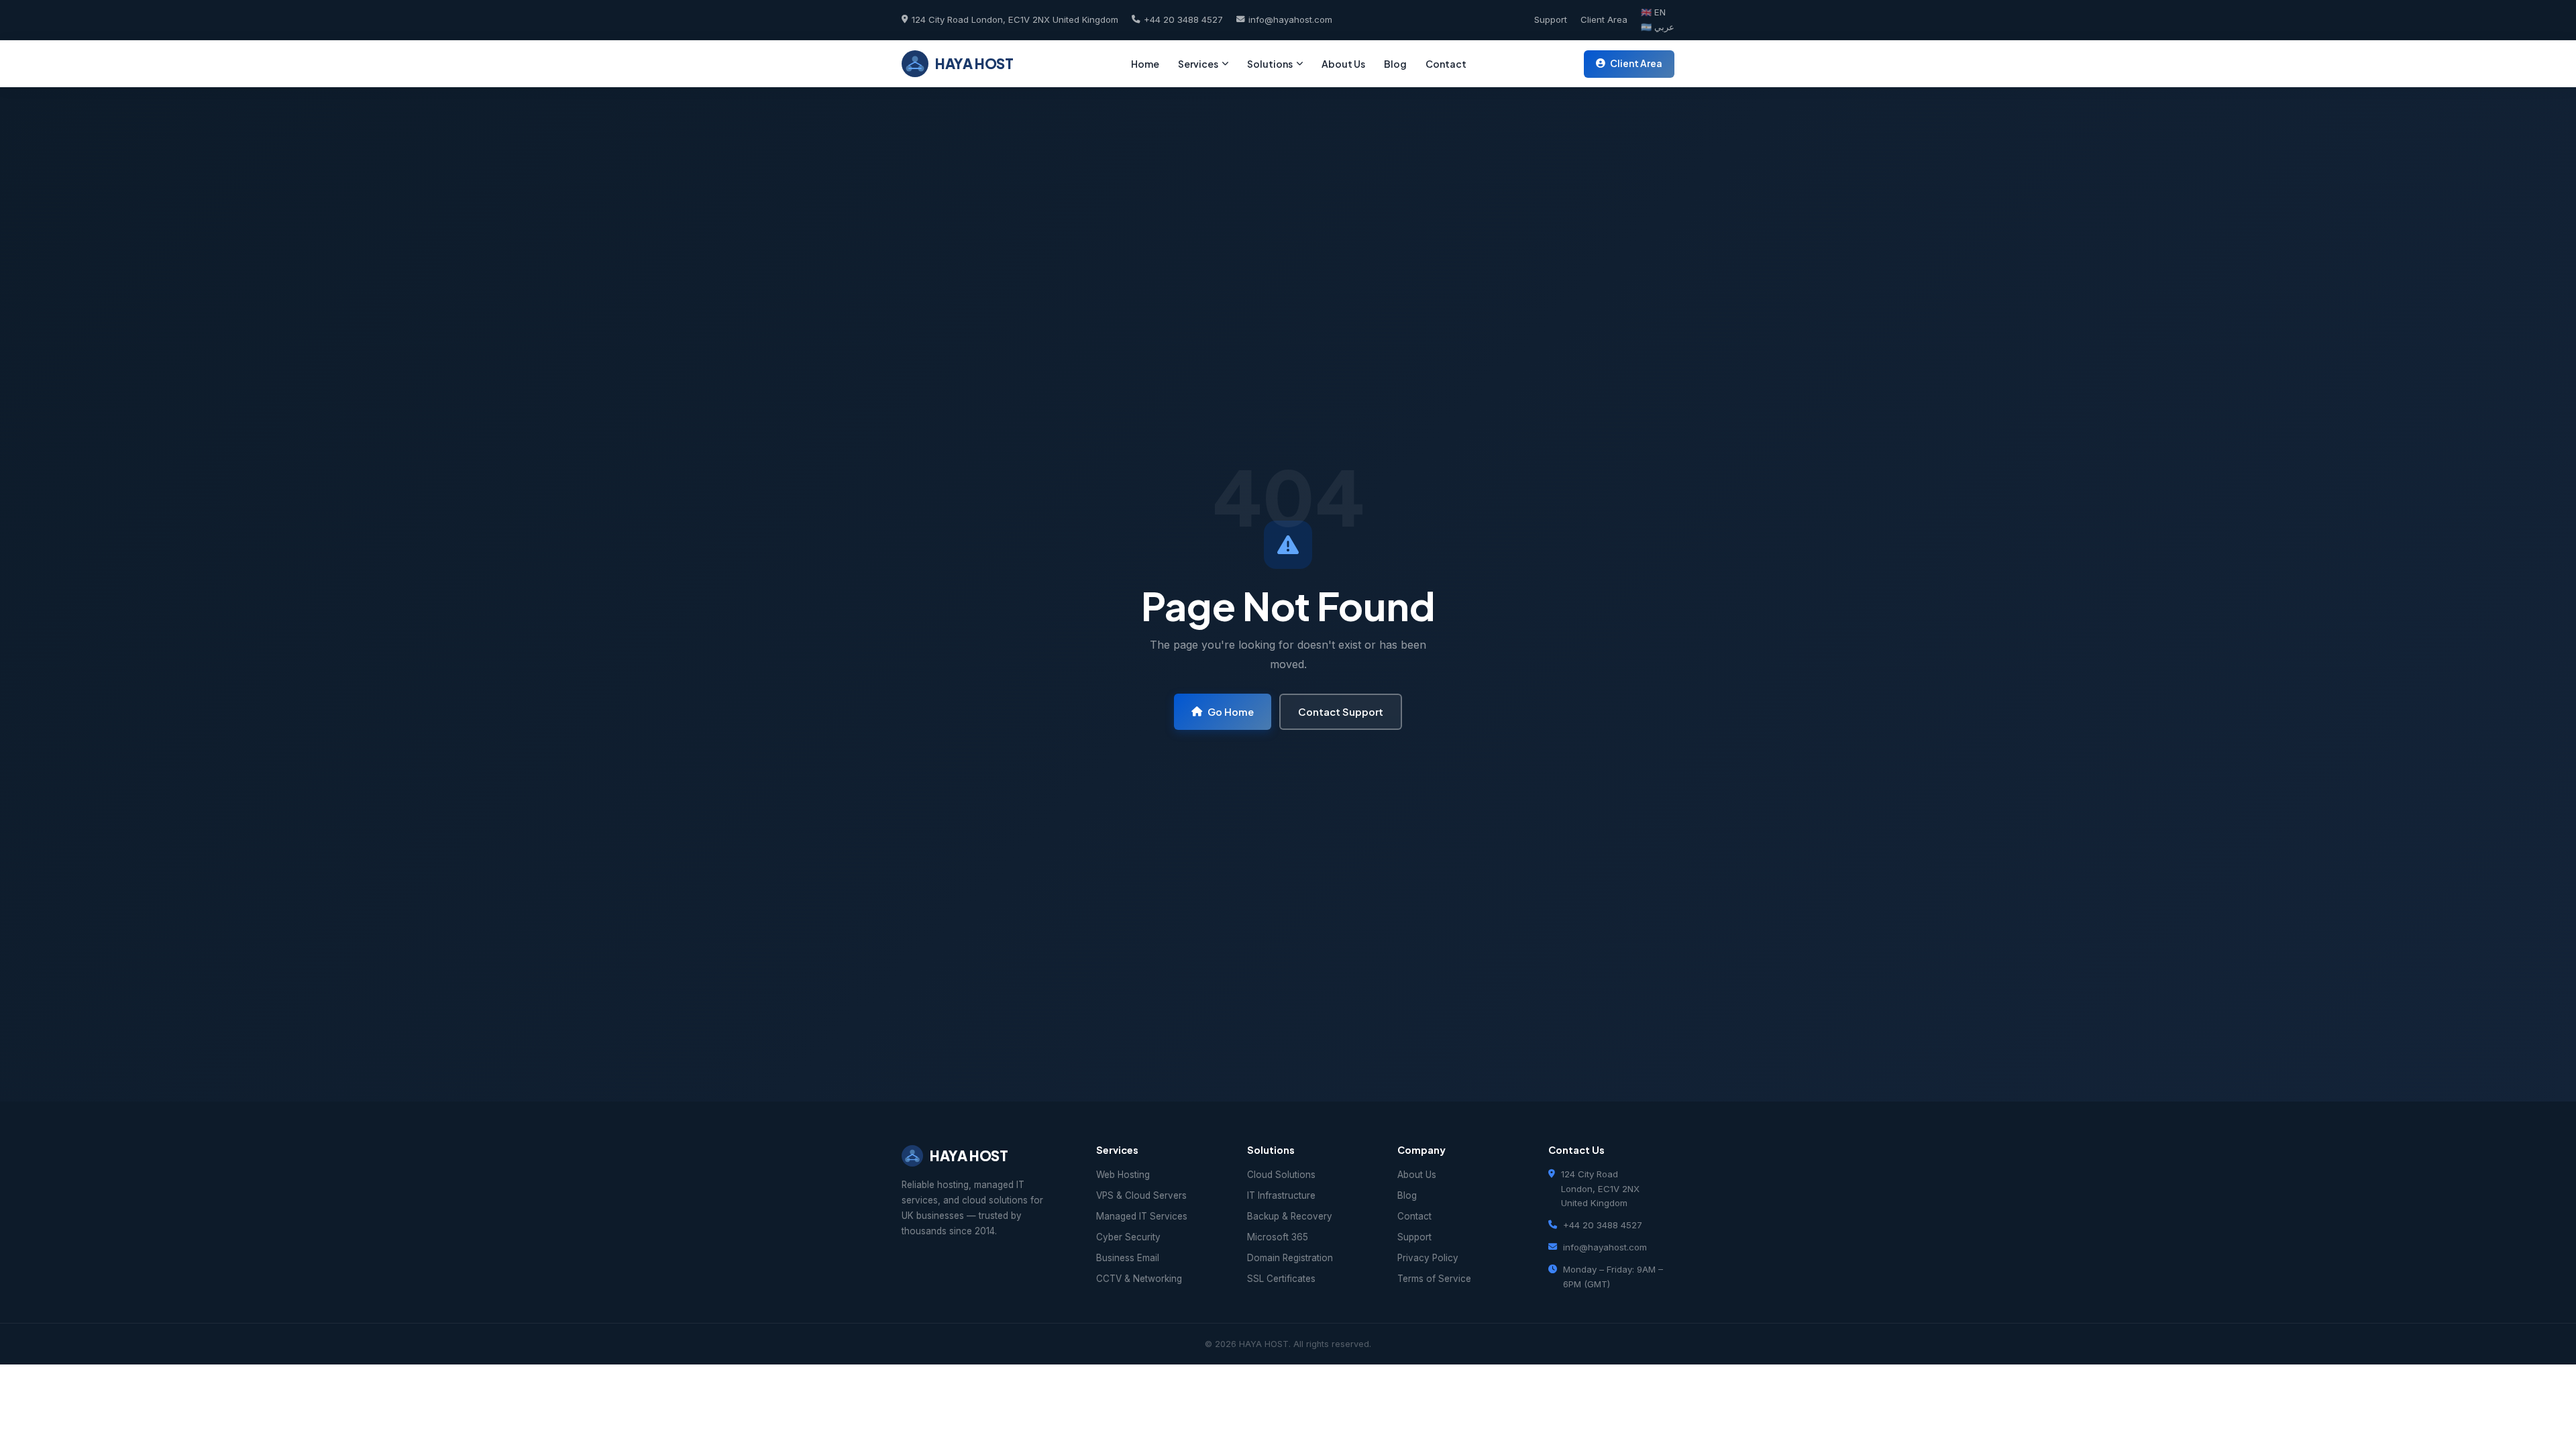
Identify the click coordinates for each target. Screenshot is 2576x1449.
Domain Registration (1290, 1258)
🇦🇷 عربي (1658, 27)
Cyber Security (1128, 1237)
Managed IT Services (1142, 1216)
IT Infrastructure (1281, 1195)
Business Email (1128, 1258)
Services (1198, 64)
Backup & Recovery (1290, 1216)
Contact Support (1341, 712)
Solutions (1270, 64)
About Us (1343, 64)
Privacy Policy (1428, 1258)
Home (1145, 64)
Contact (1446, 64)
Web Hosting (1123, 1175)
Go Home (1231, 712)
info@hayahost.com (1290, 19)
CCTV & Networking (1139, 1279)
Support (1551, 19)
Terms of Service (1434, 1279)
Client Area (1604, 19)
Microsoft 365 (1278, 1237)
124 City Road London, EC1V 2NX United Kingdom (1015, 19)
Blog (1395, 64)
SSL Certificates (1281, 1279)
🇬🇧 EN (1653, 12)
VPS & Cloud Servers (1141, 1195)
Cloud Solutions (1281, 1175)
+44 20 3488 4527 (1183, 19)
